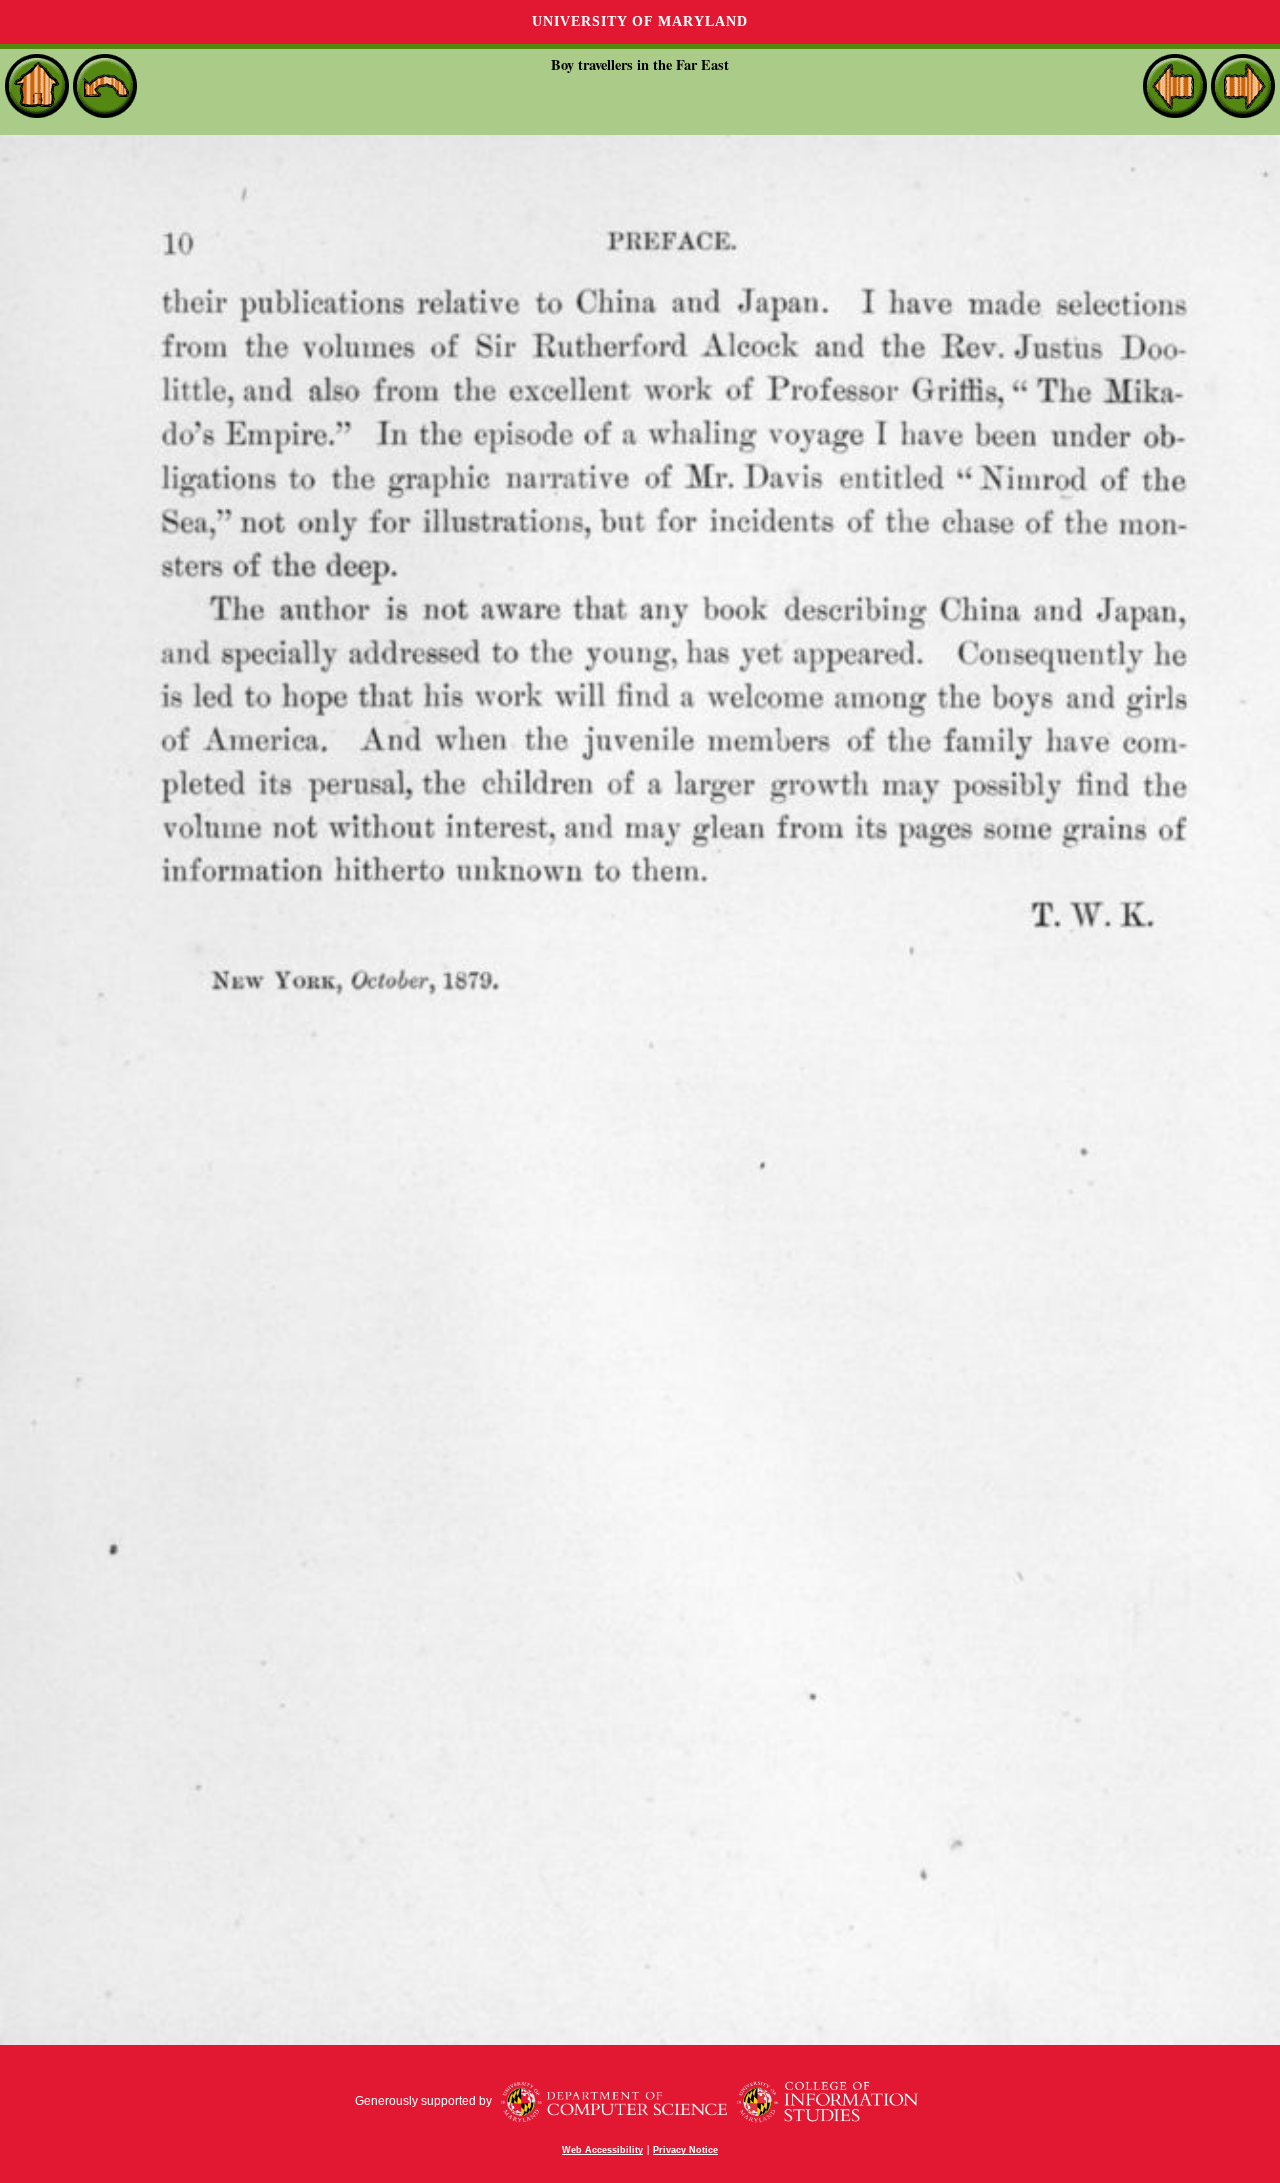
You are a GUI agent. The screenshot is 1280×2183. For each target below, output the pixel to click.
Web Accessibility (602, 2150)
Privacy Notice (685, 2150)
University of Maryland (640, 21)
